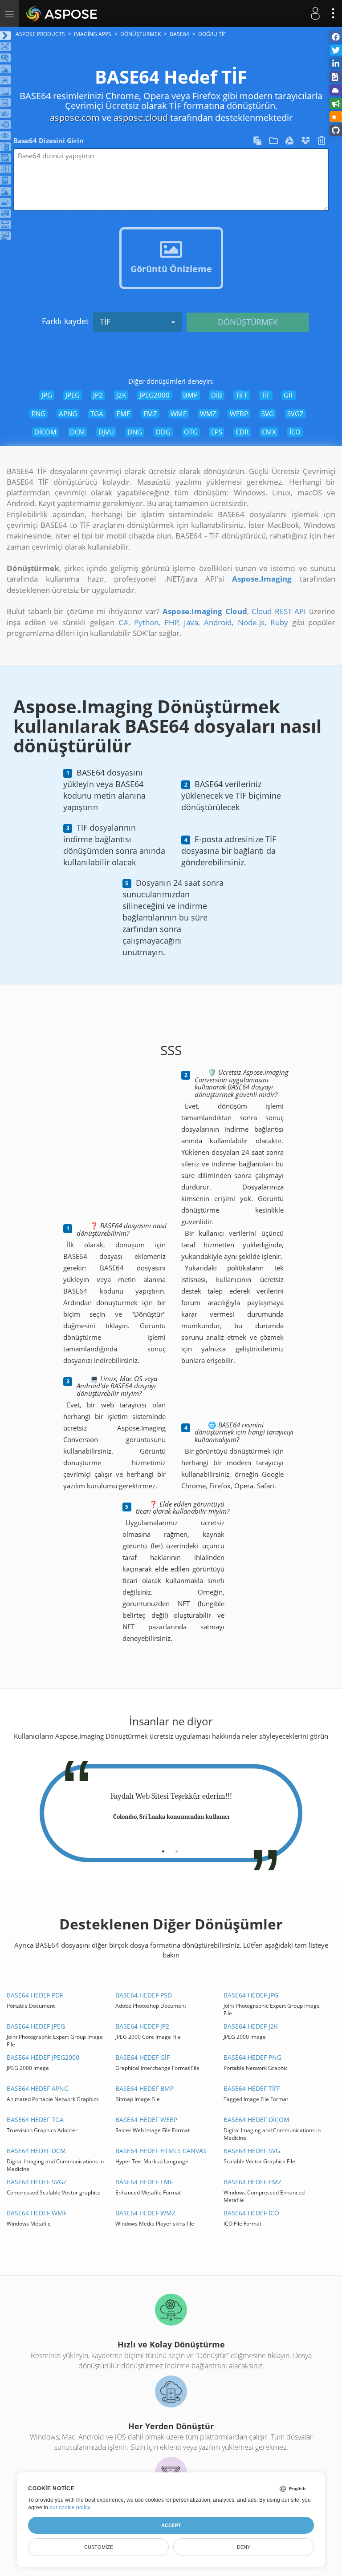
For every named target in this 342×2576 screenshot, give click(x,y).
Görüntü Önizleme (171, 269)
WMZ (208, 414)
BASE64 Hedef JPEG (36, 2026)
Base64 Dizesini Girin (49, 141)
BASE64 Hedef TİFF (252, 2088)
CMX (269, 432)
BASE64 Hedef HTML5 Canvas (161, 2151)
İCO (295, 432)
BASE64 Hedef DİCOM (256, 2120)
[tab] (163, 1848)
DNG (135, 432)
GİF (289, 395)
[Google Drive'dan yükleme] (290, 142)
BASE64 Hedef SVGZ (37, 2182)
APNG (68, 414)
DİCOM (45, 432)
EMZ (150, 414)
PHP (171, 622)
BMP (190, 395)
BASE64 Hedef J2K (251, 2026)
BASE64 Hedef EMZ (252, 2182)
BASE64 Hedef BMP (145, 2088)
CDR (242, 432)
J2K (121, 395)
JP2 (98, 395)
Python (146, 622)
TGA (97, 414)
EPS (217, 432)
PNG (39, 414)
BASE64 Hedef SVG (252, 2151)
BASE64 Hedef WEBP (146, 2120)
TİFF (242, 395)
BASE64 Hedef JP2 (142, 2026)
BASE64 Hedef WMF (37, 2213)
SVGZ (295, 414)
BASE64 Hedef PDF (35, 1995)
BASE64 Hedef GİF (142, 2057)
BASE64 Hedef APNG (38, 2088)
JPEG (73, 395)
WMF (179, 414)
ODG (163, 432)
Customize (99, 2547)
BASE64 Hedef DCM (36, 2151)
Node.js (251, 622)
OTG (191, 432)
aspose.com (75, 118)
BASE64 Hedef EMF (144, 2182)
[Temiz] (322, 142)
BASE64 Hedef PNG (252, 2057)
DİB (217, 395)
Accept (171, 2525)
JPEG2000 (155, 395)
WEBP (239, 414)
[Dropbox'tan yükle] (306, 142)
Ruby (279, 622)
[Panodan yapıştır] (258, 142)
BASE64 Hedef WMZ (145, 2213)
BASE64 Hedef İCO (251, 2213)
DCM (77, 432)
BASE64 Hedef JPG (251, 1995)
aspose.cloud (141, 118)
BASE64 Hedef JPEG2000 (43, 2057)
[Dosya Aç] (274, 142)
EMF (123, 414)
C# (123, 622)
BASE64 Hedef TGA (35, 2120)
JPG (47, 395)
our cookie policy (70, 2508)
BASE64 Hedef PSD (144, 1995)
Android (218, 622)
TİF (105, 321)
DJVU (106, 432)
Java (191, 622)
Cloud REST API (279, 611)
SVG (268, 414)
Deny (244, 2547)
